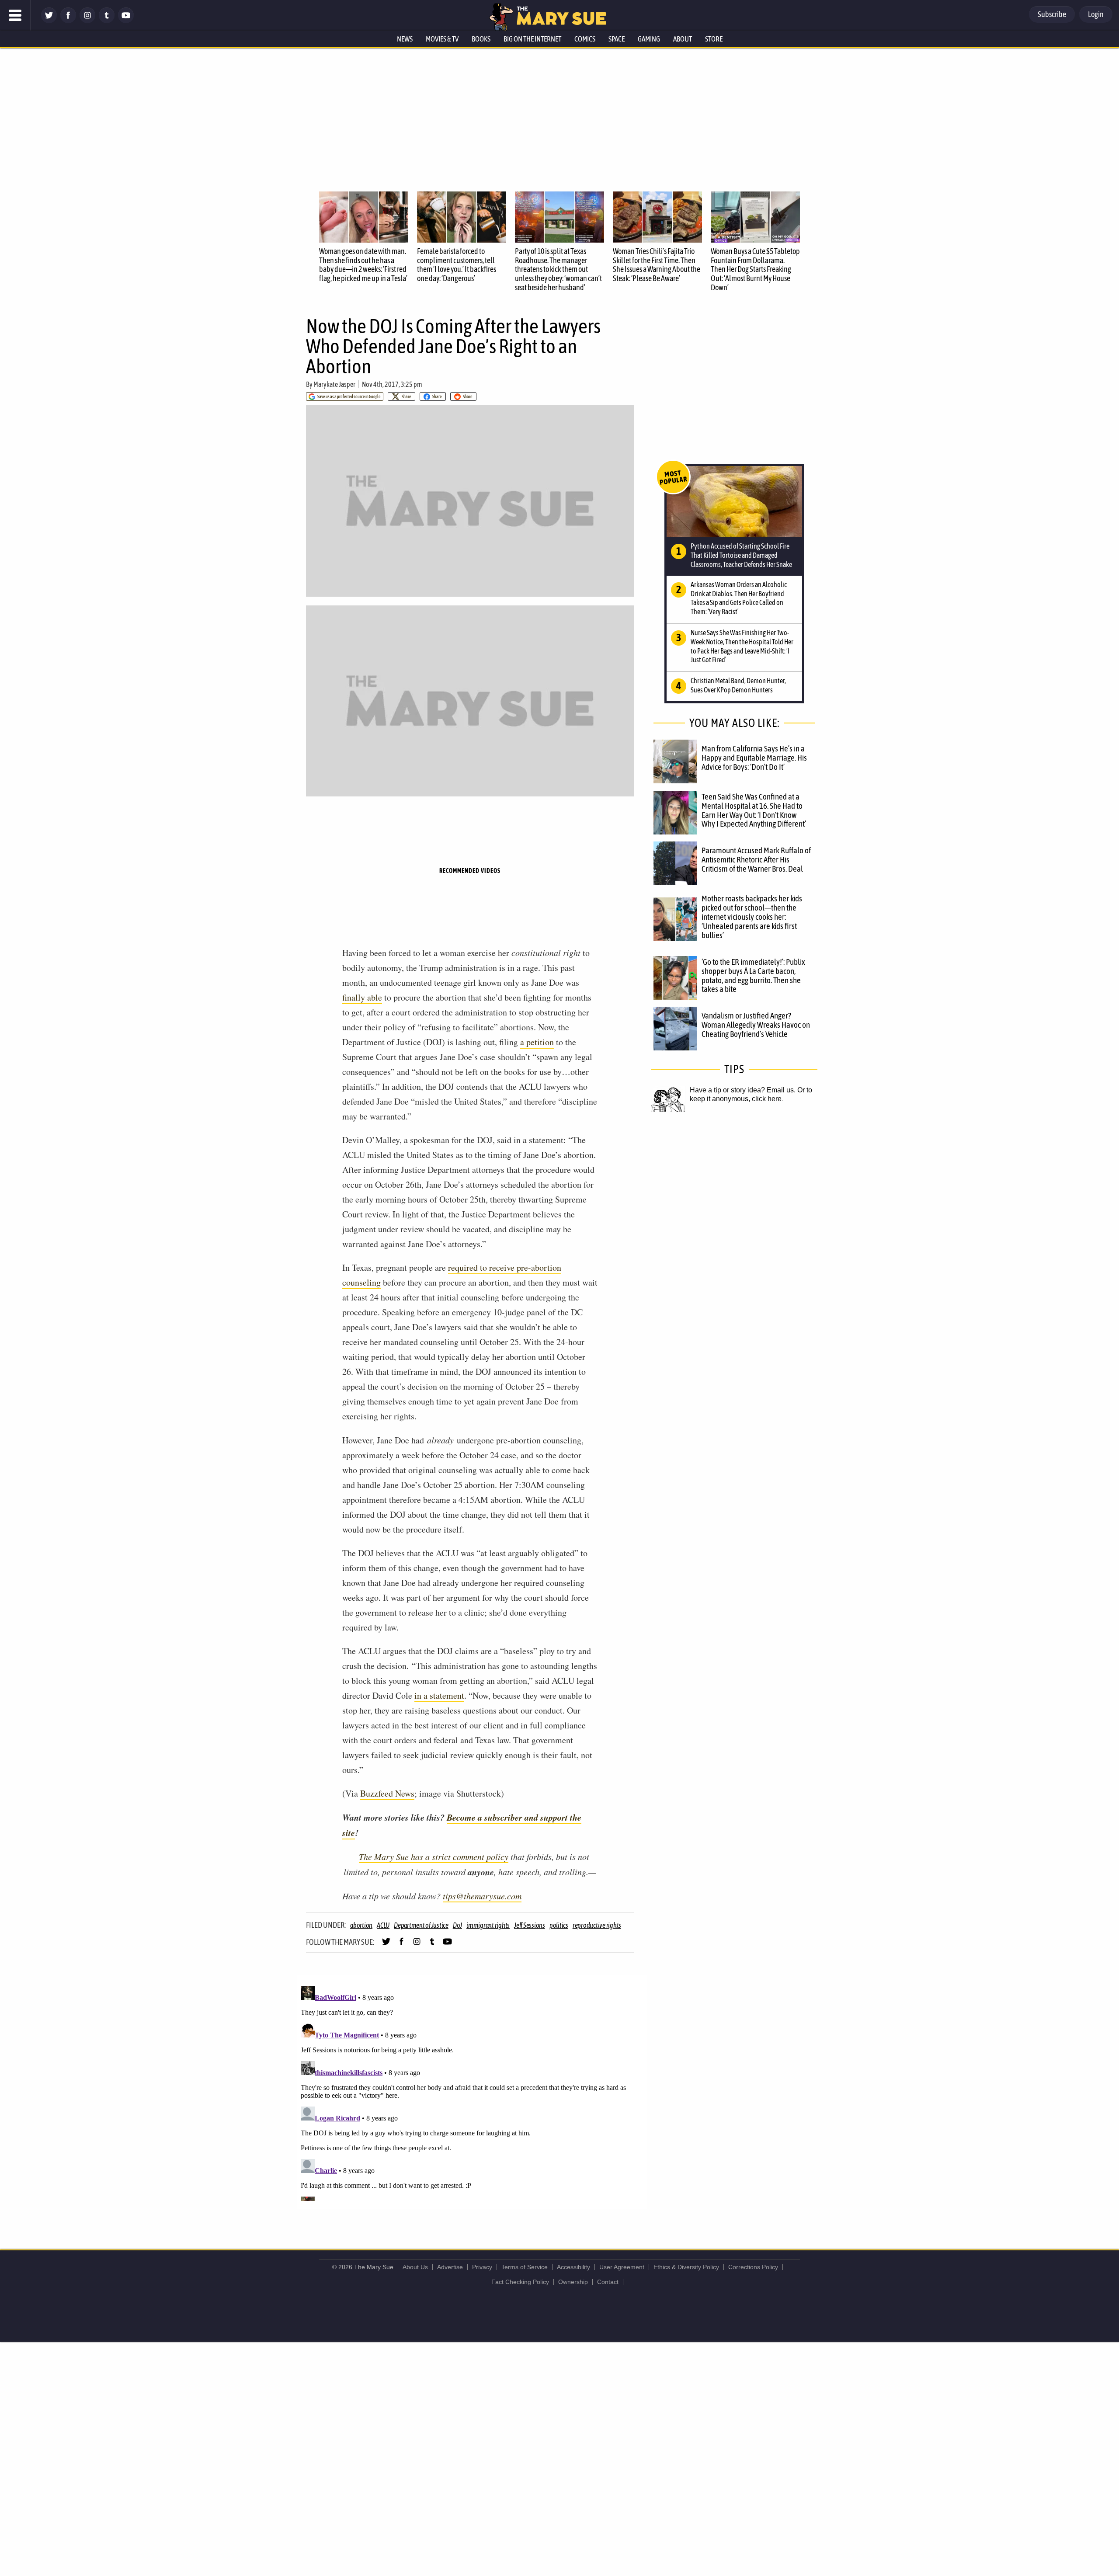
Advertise (450, 2267)
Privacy (482, 2267)
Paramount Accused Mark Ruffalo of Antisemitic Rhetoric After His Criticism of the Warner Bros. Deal (756, 859)
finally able (362, 997)
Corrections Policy (753, 2267)
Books (481, 39)
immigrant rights (488, 1925)
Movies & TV (442, 39)
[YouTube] (126, 21)
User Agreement (622, 2267)
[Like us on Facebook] (68, 21)
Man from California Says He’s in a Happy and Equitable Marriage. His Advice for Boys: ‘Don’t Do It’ (754, 758)
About (683, 39)
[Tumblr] (107, 21)
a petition (537, 1042)
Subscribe (1052, 14)
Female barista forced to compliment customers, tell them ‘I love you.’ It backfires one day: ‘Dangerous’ (457, 265)
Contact (608, 2282)
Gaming (649, 39)
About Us (415, 2267)
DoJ (457, 1925)
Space (617, 39)
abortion (361, 1925)
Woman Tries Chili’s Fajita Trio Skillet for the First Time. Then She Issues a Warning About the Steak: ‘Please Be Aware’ (657, 265)
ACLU (383, 1925)
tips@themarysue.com (482, 1896)
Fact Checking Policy (520, 2282)
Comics (585, 39)
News (405, 39)
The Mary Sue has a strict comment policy (434, 1856)
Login (1096, 14)
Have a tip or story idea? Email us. (743, 1090)
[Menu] (15, 15)
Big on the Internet (532, 39)
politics (559, 1925)
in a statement (439, 1695)
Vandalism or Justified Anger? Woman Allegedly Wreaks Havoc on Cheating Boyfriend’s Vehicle (756, 1025)
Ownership (573, 2282)
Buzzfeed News (387, 1793)
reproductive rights (597, 1925)
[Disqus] (472, 2092)
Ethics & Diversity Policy (686, 2267)
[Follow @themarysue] (49, 21)
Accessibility (573, 2267)
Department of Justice (421, 1925)
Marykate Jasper (334, 384)
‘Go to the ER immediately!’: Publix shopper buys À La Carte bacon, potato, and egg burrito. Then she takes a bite (753, 975)
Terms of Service (525, 2267)
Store (714, 39)
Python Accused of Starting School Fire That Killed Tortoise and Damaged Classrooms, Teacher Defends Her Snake (741, 555)
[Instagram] (87, 21)
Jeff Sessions (530, 1925)
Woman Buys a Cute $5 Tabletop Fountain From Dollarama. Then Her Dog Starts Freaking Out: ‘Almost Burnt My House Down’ (755, 269)
